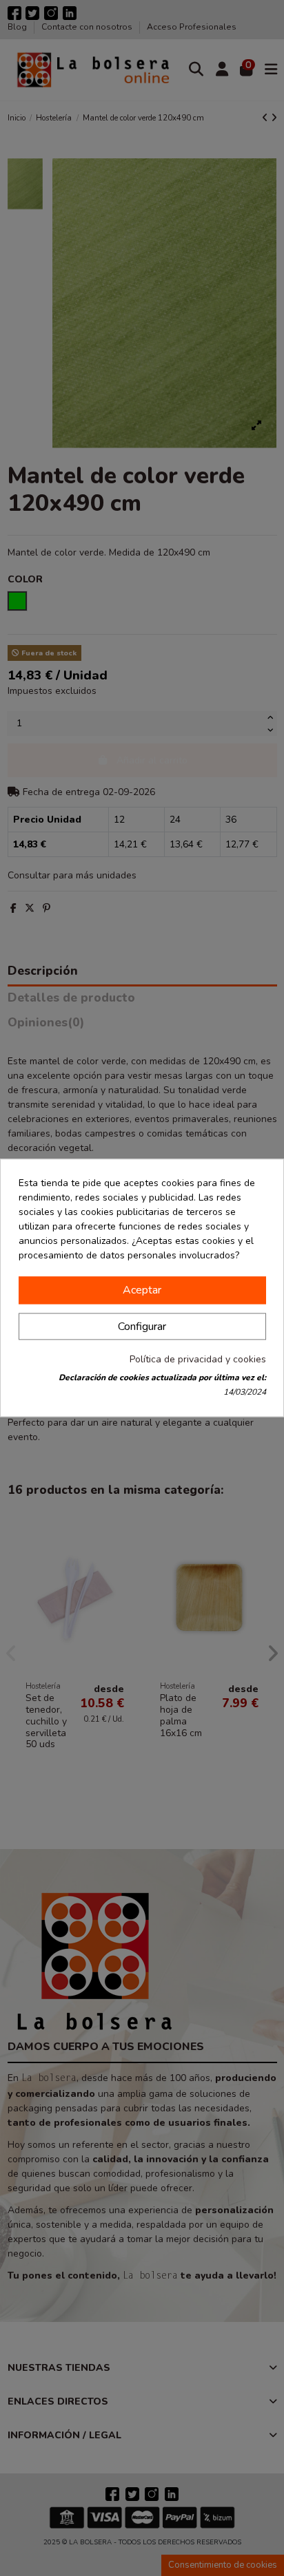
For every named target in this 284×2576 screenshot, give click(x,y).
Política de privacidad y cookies (198, 1360)
